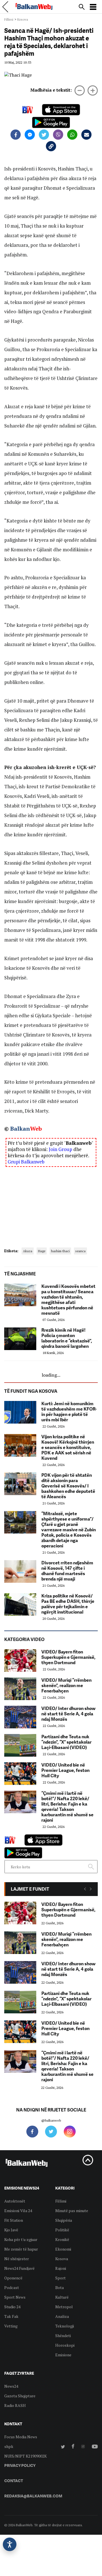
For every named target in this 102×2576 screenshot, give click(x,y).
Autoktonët (15, 2201)
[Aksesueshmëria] (10, 2544)
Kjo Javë (11, 2230)
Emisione (63, 2355)
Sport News (15, 2297)
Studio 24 (12, 2307)
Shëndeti (63, 2336)
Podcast (12, 2287)
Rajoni (61, 2268)
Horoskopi (65, 2345)
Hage (42, 1251)
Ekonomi (63, 2249)
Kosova (23, 19)
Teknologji (65, 2326)
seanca (80, 1251)
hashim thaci (60, 1251)
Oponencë (13, 2278)
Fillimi (9, 19)
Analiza (62, 2316)
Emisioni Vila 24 (18, 2211)
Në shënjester (17, 2259)
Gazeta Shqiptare (20, 2396)
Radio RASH (15, 2405)
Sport (60, 2278)
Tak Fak (11, 2316)
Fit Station (14, 2220)
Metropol (64, 2307)
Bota (59, 2287)
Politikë (62, 2230)
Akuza (28, 1251)
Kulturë (62, 2297)
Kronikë (62, 2239)
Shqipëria (64, 2220)
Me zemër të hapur (21, 2249)
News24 (11, 2386)
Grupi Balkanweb (26, 1162)
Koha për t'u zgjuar (21, 2239)
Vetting (11, 2326)
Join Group (60, 1149)
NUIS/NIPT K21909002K (25, 2456)
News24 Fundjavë (19, 2268)
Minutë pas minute (72, 2211)
